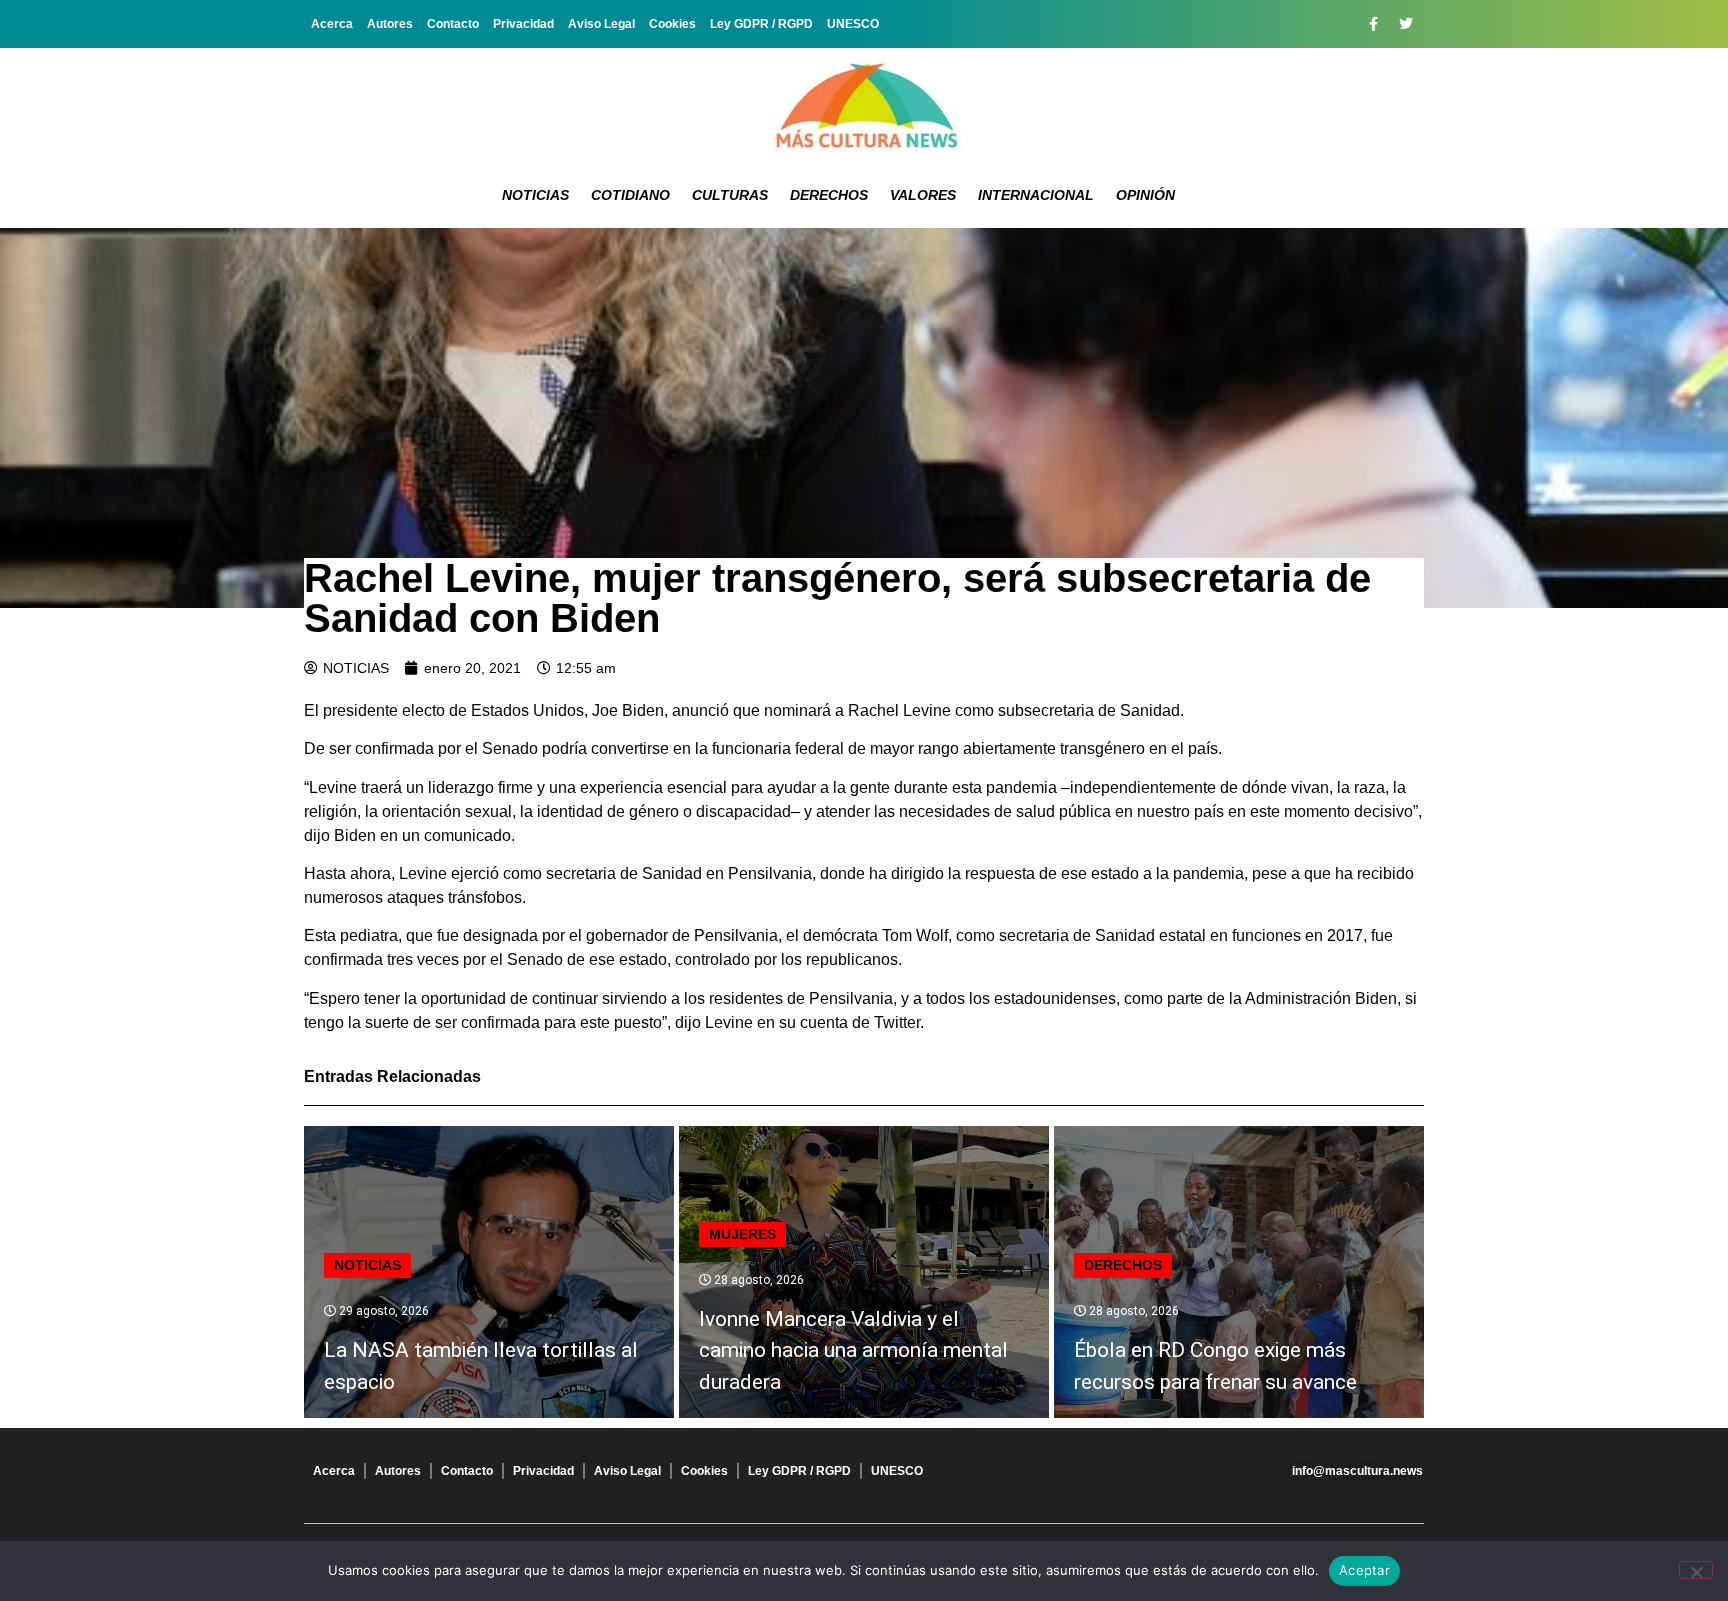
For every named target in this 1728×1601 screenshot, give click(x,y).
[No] (1696, 1570)
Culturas (730, 195)
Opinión (1145, 195)
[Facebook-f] (1373, 24)
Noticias (535, 195)
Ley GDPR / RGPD (761, 24)
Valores (923, 195)
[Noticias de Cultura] (864, 105)
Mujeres (742, 1234)
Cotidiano (630, 195)
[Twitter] (1406, 24)
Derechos (829, 195)
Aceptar (1364, 1570)
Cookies (672, 24)
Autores (390, 24)
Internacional (1036, 195)
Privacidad (523, 24)
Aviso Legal (601, 24)
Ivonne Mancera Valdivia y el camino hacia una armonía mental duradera (853, 1350)
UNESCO (853, 24)
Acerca (332, 24)
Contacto (453, 24)
